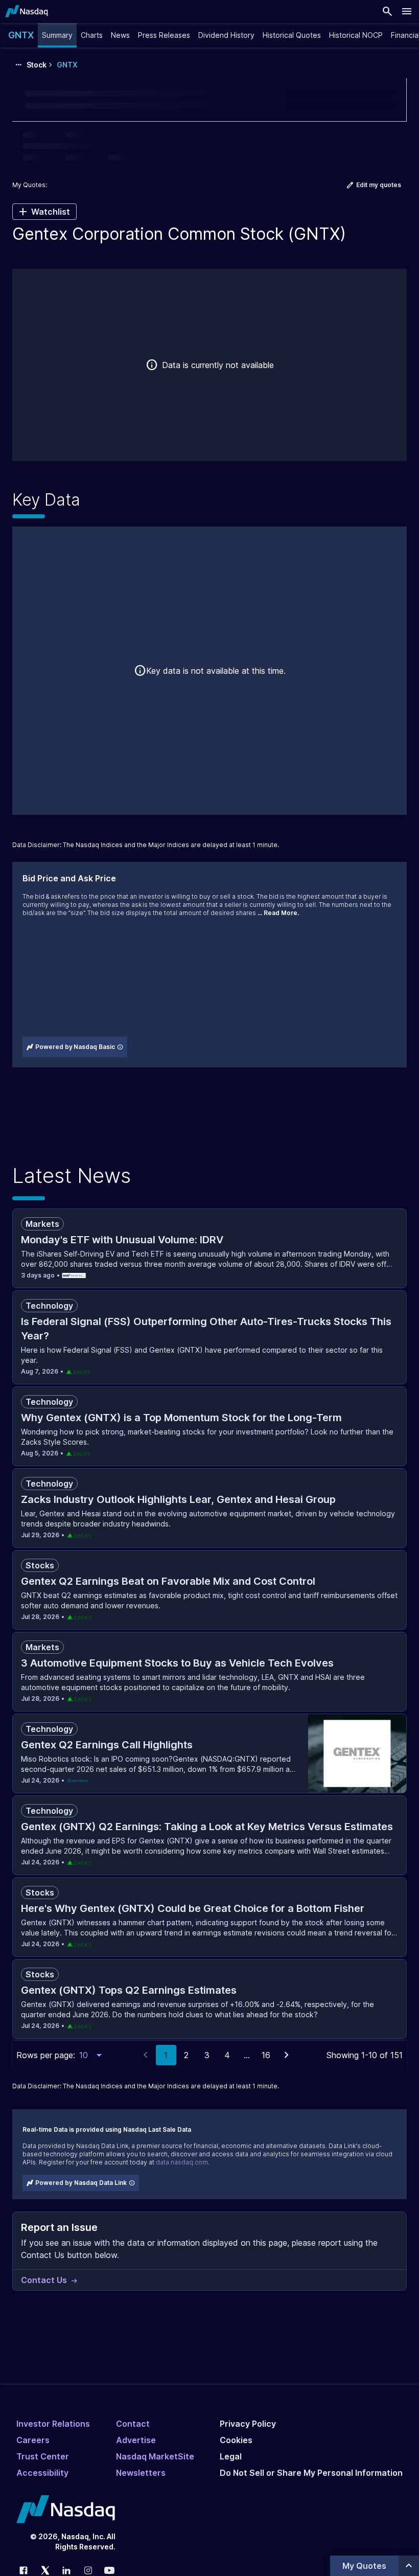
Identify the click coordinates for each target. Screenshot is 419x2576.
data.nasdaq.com (182, 2162)
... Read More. (278, 913)
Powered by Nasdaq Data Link (81, 2183)
